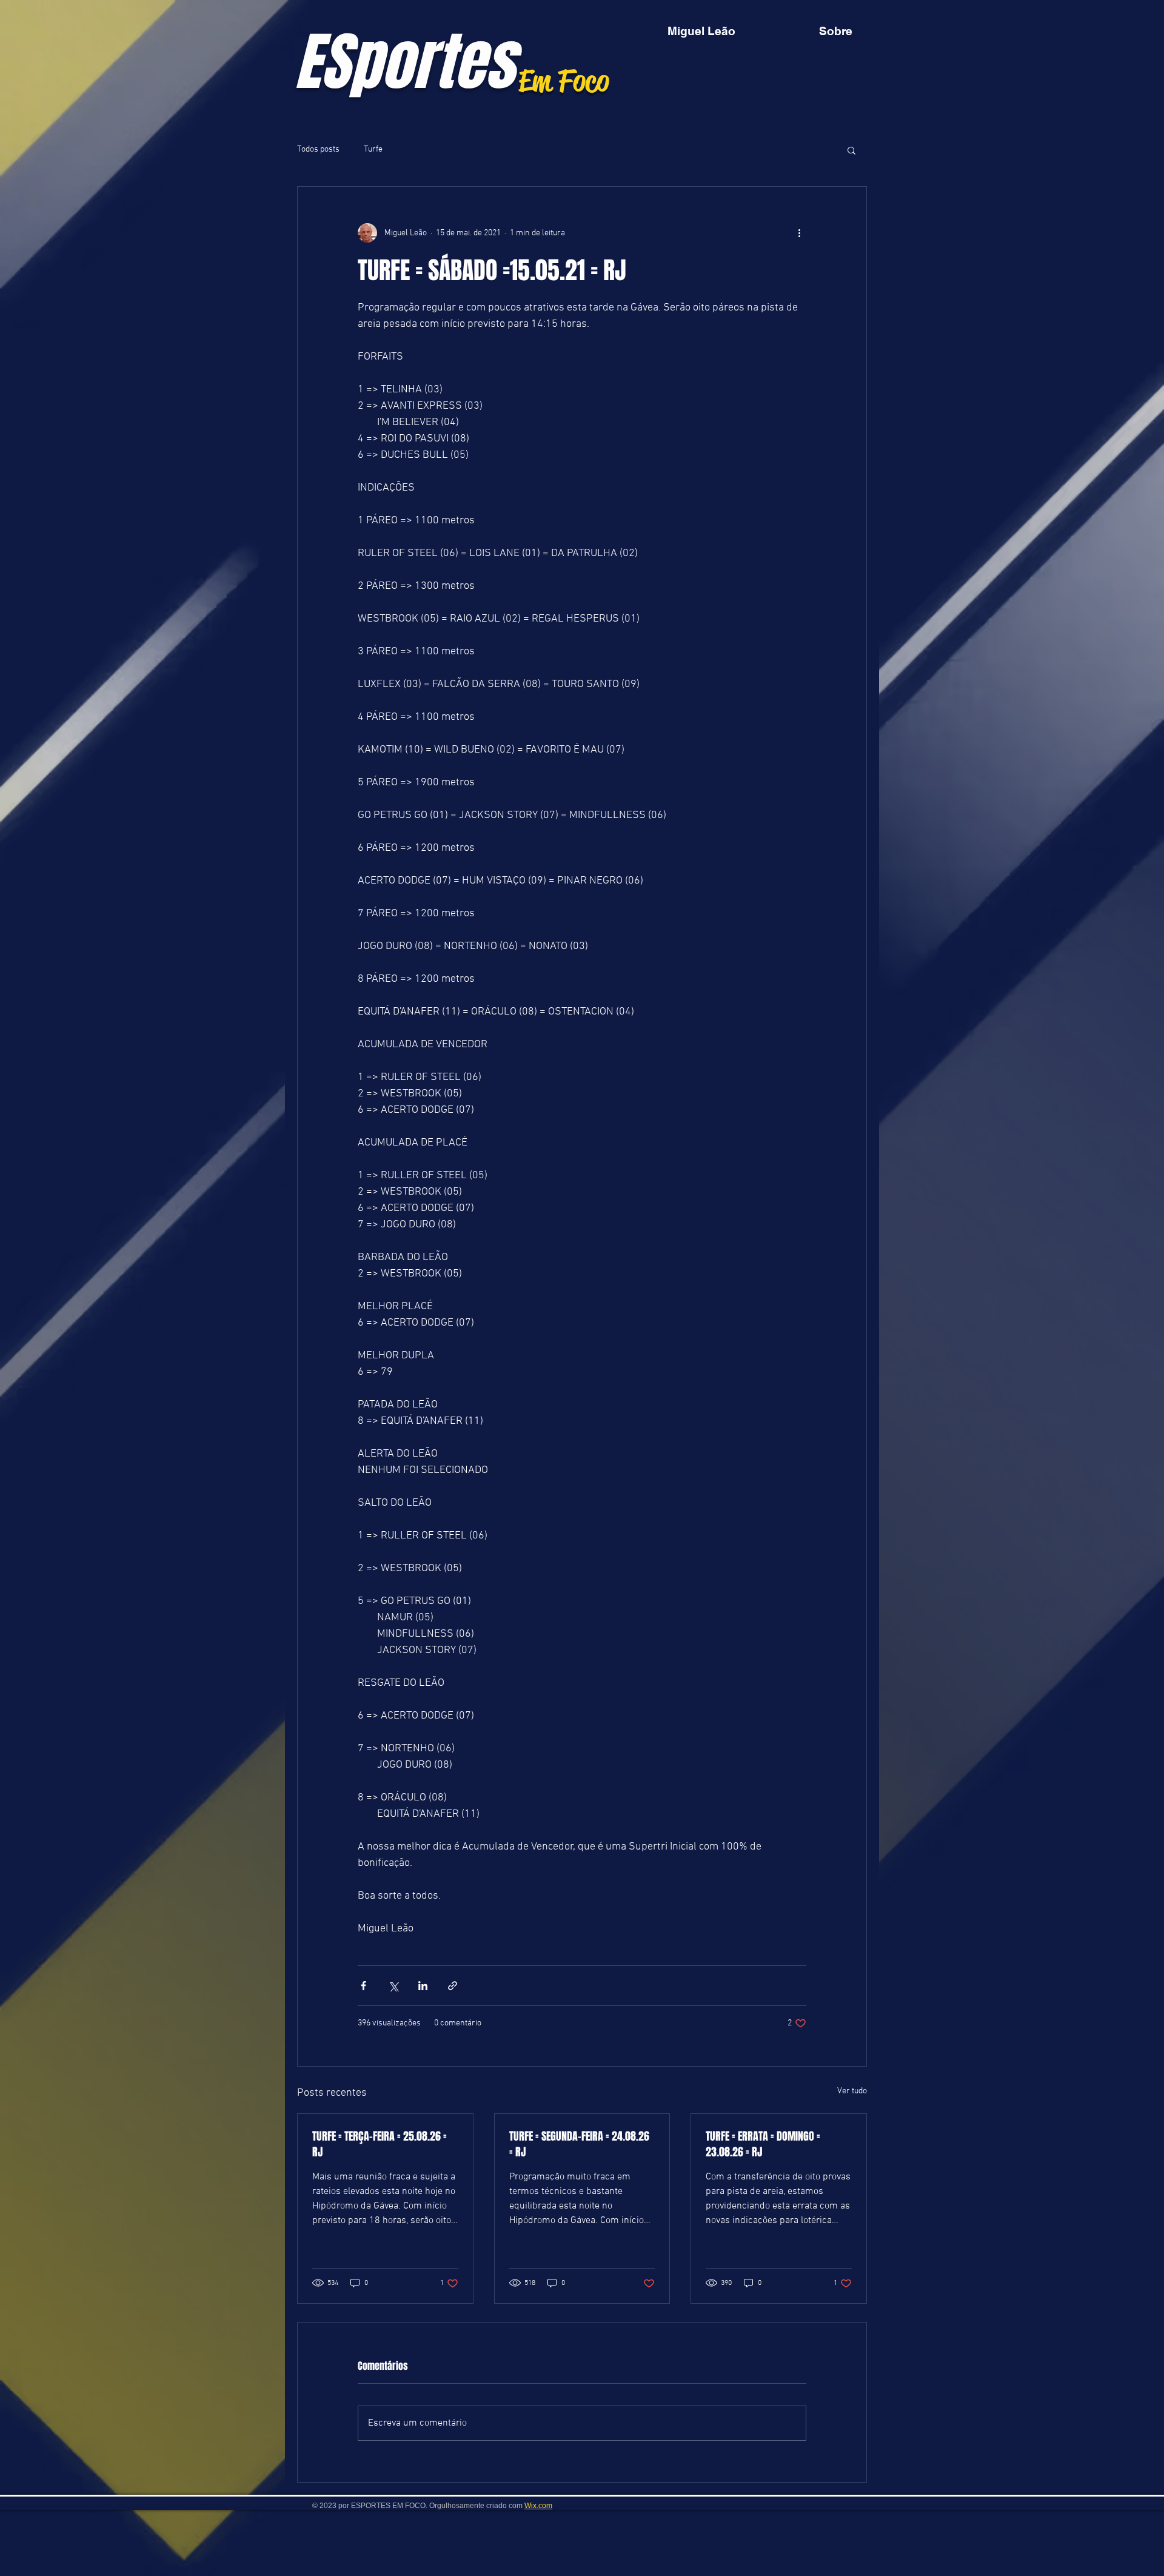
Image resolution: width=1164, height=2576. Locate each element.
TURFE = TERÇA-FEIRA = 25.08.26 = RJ (380, 2144)
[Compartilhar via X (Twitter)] (393, 1986)
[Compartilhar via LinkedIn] (423, 1986)
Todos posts (318, 149)
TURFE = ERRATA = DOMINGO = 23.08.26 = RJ (763, 2144)
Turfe (373, 149)
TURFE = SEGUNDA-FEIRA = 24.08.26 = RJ (579, 2144)
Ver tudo (852, 2091)
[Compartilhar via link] (453, 1986)
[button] (851, 150)
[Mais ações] (799, 233)
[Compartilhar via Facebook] (363, 1986)
